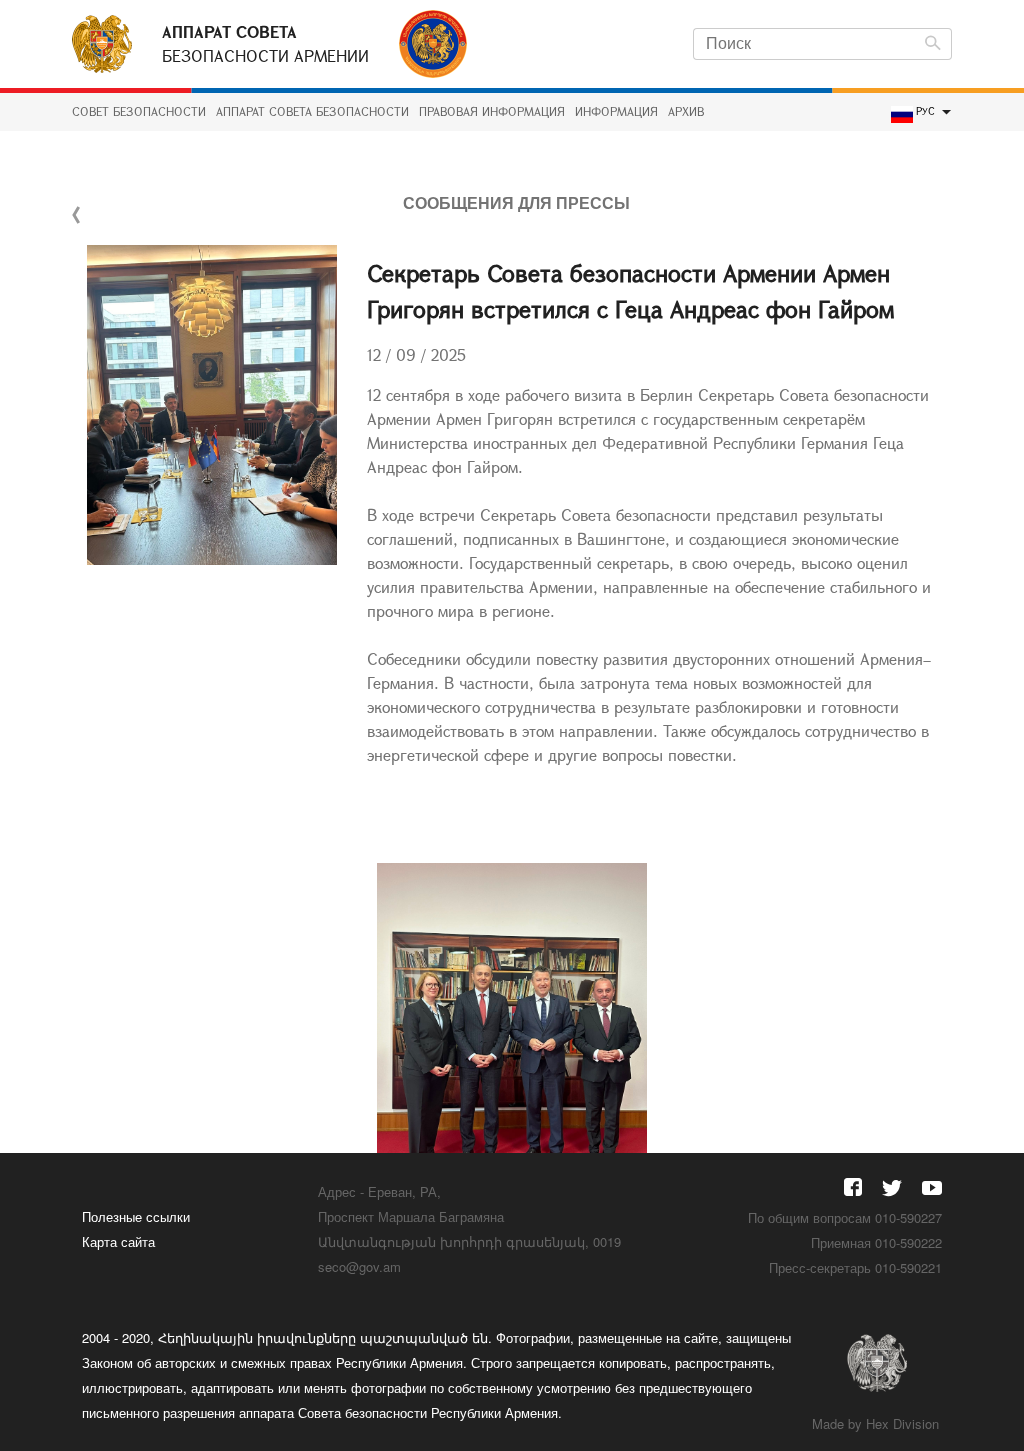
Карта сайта (118, 1241)
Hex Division (902, 1423)
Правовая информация (492, 111)
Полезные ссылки (136, 1216)
